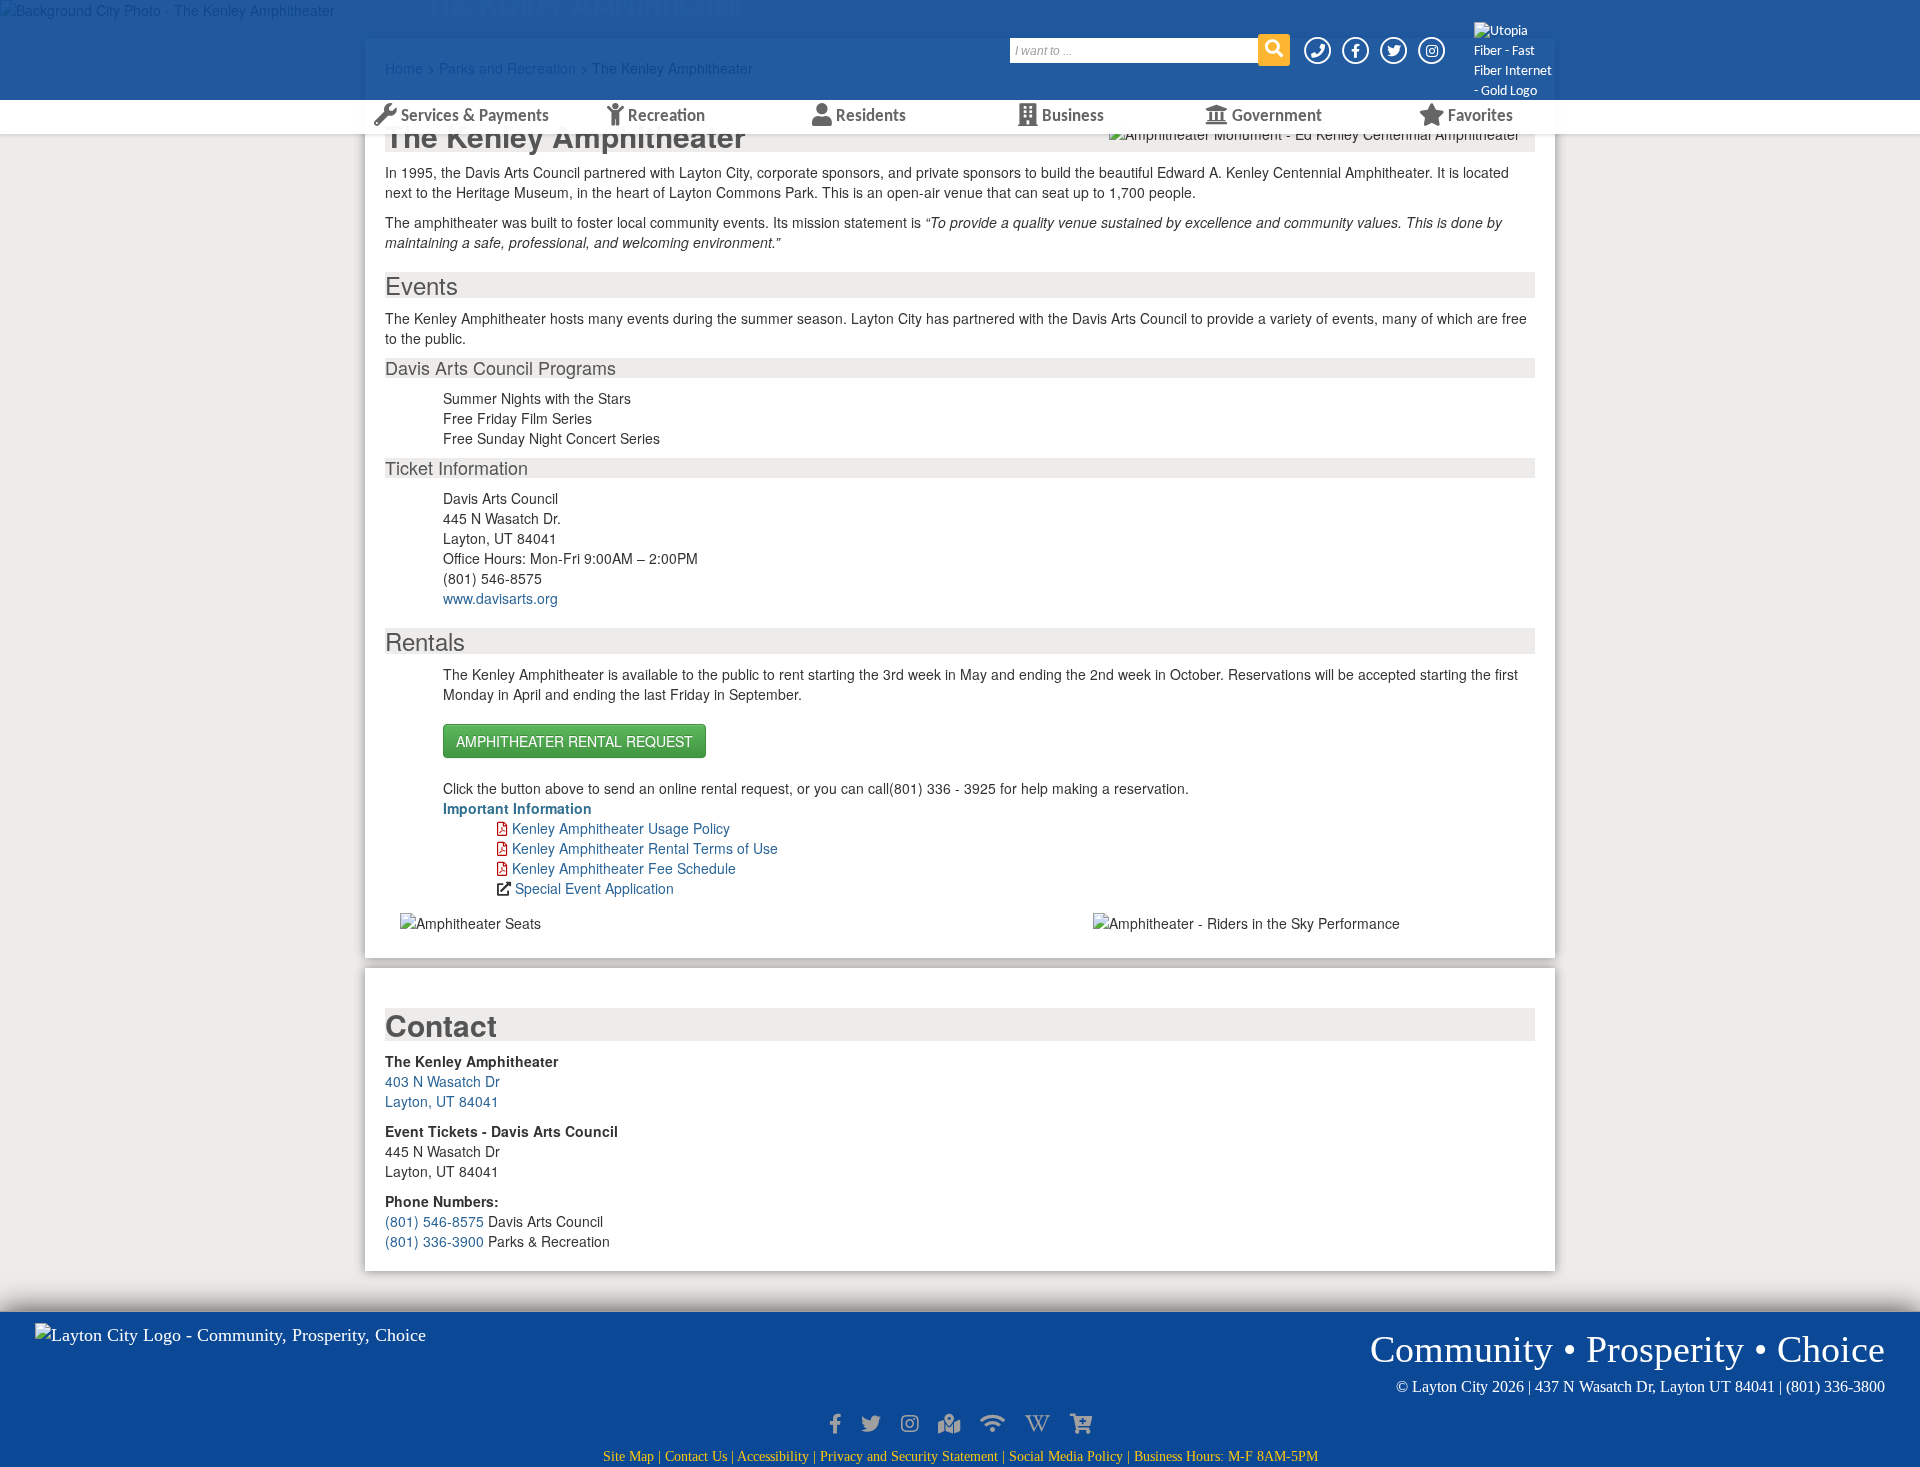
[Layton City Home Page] (425, 43)
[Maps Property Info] (949, 1425)
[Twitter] (1395, 50)
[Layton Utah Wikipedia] (1037, 1425)
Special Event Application (594, 888)
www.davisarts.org (500, 598)
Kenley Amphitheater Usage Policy (621, 828)
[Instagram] (1431, 50)
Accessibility (773, 1456)
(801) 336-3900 (434, 1241)
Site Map (628, 1456)
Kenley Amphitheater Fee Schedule (624, 868)
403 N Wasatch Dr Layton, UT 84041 (442, 1091)
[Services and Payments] (1081, 1425)
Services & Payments (473, 116)
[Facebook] (1357, 50)
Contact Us (696, 1456)
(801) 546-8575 (434, 1221)
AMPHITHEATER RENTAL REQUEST (574, 741)
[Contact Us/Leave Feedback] (1319, 50)
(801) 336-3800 (1835, 1386)
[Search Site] (1274, 50)
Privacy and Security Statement (909, 1456)
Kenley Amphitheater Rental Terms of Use (645, 848)
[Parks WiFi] (992, 1425)
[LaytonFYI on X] (871, 1425)
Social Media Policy (1066, 1456)
